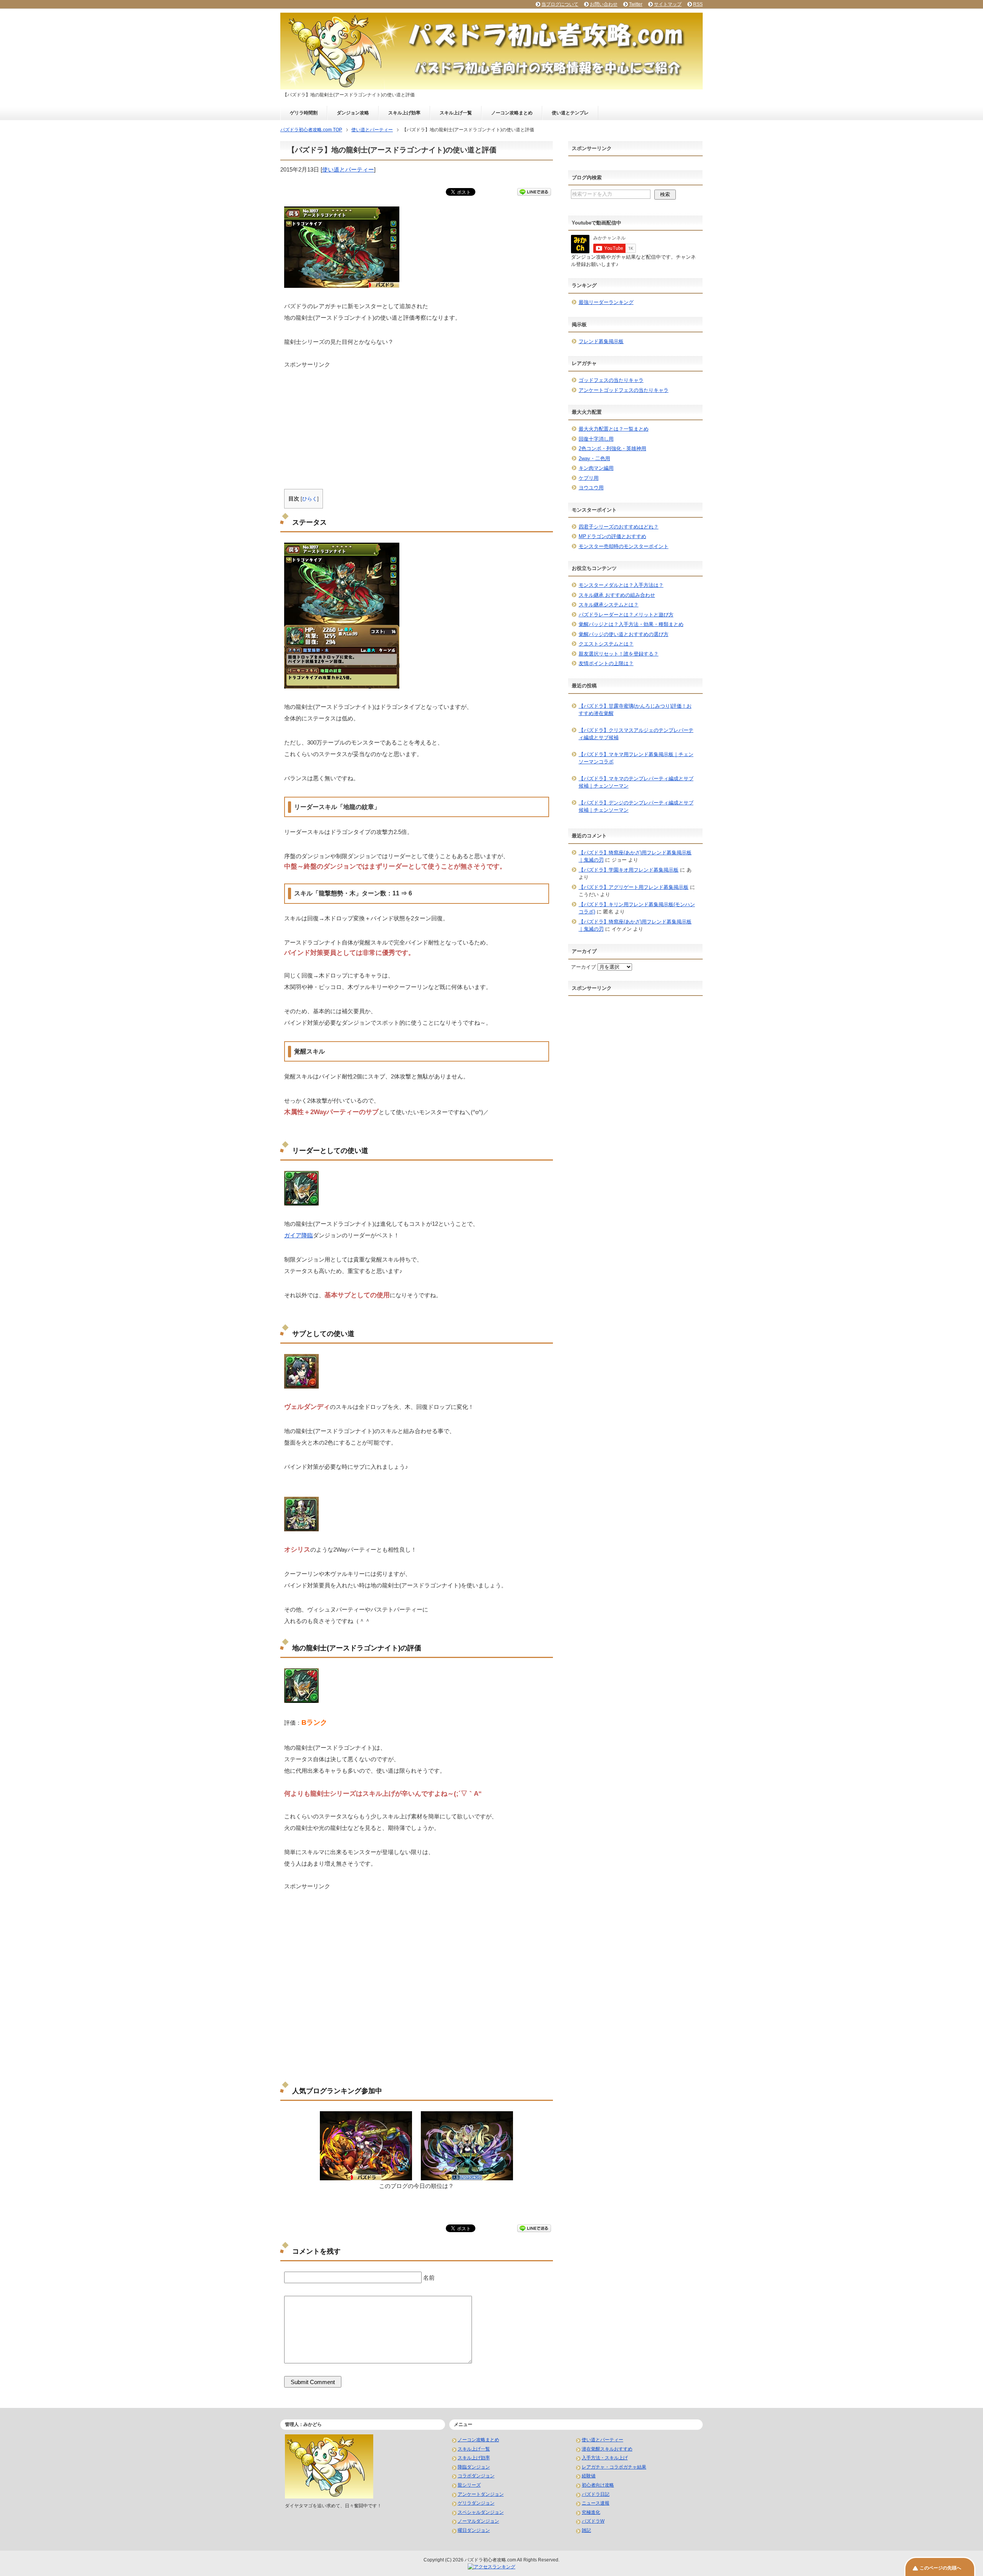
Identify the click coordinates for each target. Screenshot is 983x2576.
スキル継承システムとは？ (609, 605)
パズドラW (593, 2521)
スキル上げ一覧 (456, 113)
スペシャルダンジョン (481, 2512)
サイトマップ (668, 4)
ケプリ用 (589, 478)
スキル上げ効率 (404, 113)
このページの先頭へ (940, 2568)
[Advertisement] (417, 423)
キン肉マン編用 (596, 468)
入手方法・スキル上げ (605, 2458)
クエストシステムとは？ (606, 644)
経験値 (589, 2476)
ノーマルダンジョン (478, 2521)
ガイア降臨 (299, 1235)
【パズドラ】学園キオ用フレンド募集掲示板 (629, 870)
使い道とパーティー (348, 169)
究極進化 (591, 2512)
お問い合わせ (604, 4)
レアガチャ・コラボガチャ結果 (614, 2467)
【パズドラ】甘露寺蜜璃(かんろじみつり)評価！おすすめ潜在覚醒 (635, 710)
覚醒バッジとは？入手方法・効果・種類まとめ (631, 624)
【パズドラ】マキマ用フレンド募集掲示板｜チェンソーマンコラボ (636, 758)
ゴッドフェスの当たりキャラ (611, 380)
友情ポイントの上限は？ (606, 663)
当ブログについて (560, 4)
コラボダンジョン (476, 2476)
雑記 (586, 2530)
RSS (698, 4)
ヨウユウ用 (591, 488)
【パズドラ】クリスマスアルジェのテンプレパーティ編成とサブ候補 (636, 734)
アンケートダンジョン (481, 2494)
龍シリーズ (469, 2485)
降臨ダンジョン (474, 2467)
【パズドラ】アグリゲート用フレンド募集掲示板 (634, 887)
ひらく (310, 499)
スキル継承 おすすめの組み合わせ (617, 595)
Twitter (636, 4)
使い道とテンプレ (570, 113)
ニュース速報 (596, 2503)
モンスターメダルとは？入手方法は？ (621, 585)
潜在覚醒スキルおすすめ (607, 2449)
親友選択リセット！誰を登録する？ (619, 654)
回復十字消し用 (596, 439)
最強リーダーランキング (606, 302)
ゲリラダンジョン (476, 2503)
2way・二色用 (594, 458)
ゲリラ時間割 (304, 113)
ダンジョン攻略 (353, 113)
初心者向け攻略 (598, 2485)
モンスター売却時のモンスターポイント (624, 546)
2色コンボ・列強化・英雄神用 (612, 448)
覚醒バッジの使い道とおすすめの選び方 (624, 634)
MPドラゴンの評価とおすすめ (612, 536)
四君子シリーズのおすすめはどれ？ (619, 527)
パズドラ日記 (596, 2494)
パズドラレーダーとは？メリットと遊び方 (626, 615)
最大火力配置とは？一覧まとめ (614, 429)
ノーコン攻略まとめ (512, 113)
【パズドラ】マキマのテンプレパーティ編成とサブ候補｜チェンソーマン (636, 782)
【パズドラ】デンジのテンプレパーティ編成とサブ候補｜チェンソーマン (636, 807)
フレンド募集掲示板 (601, 341)
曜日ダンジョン (474, 2530)
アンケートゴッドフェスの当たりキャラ (624, 390)
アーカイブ (583, 967)
